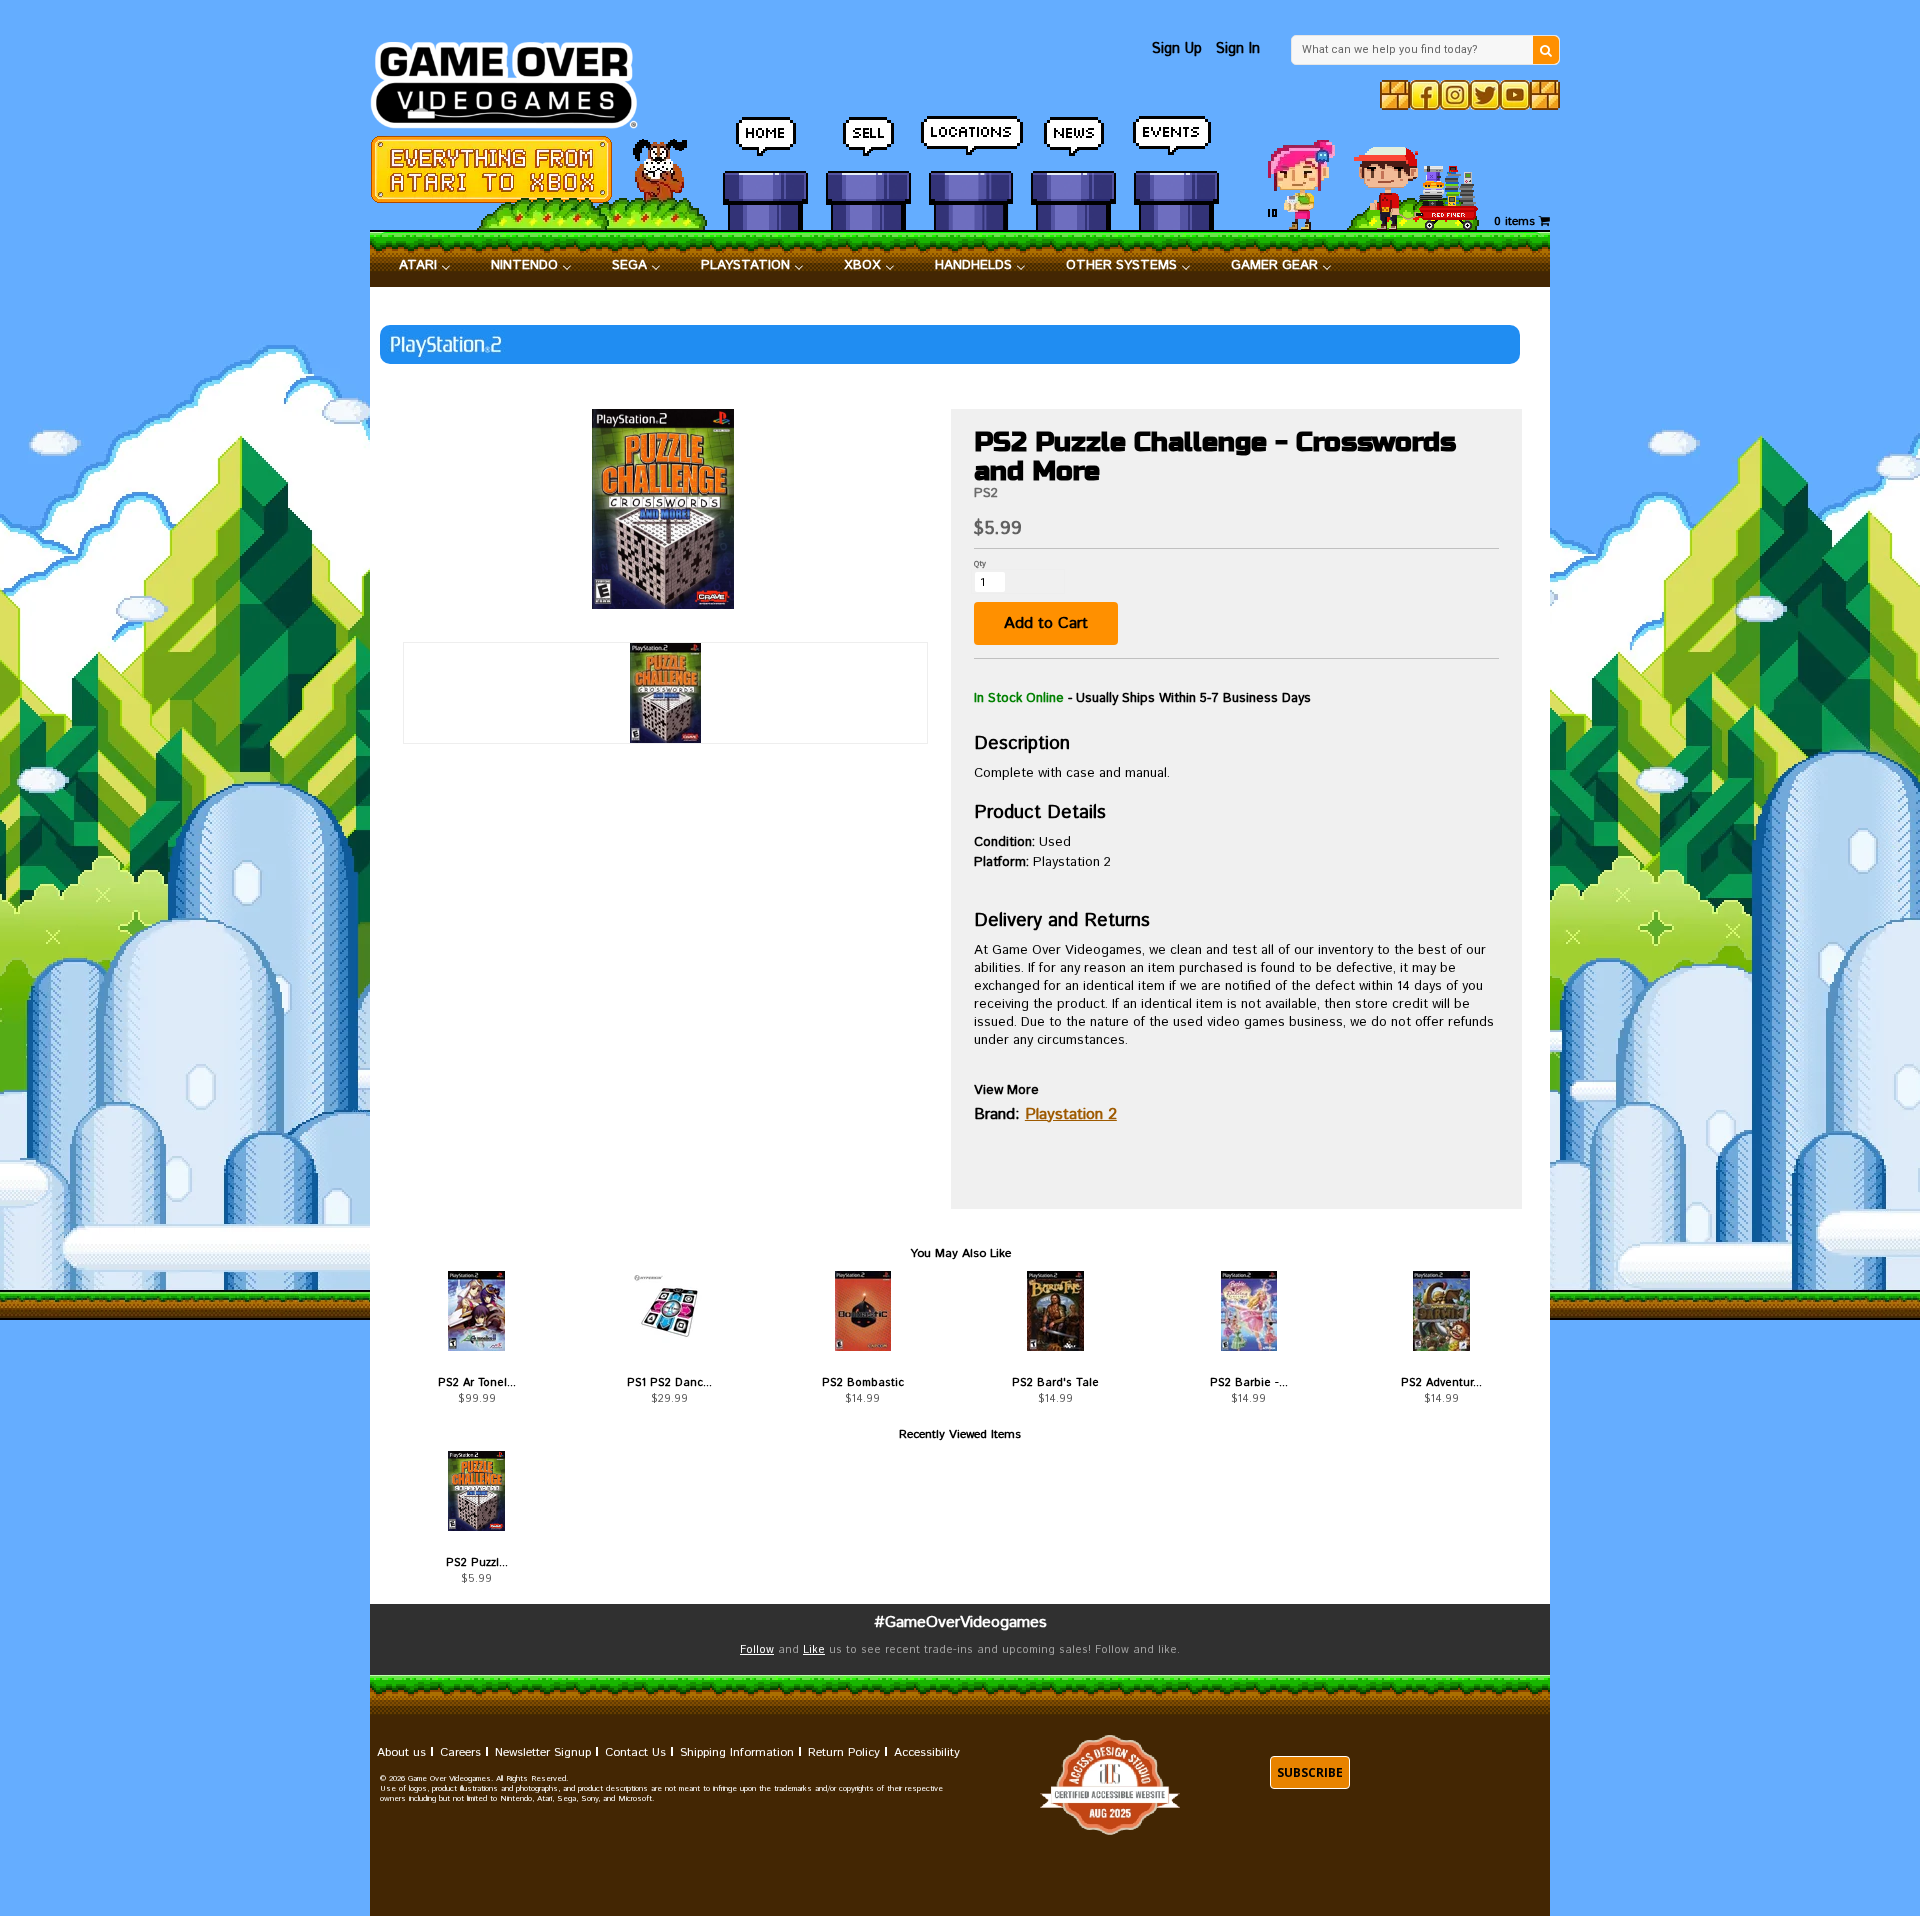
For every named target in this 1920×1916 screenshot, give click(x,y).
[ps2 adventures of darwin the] (1441, 1311)
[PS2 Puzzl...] (476, 1491)
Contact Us (635, 1752)
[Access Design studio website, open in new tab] (1110, 1784)
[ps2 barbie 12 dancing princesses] (1248, 1311)
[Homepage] (515, 79)
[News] (1073, 145)
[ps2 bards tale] (1055, 1311)
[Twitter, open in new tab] (1485, 95)
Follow (757, 1650)
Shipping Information (737, 1752)
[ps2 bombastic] (862, 1311)
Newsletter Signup (543, 1752)
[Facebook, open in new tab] (1425, 95)
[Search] (1546, 50)
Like (814, 1650)
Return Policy (844, 1752)
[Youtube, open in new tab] (1515, 95)
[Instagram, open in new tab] (1455, 95)
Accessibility (927, 1752)
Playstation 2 (1071, 1114)
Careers (460, 1752)
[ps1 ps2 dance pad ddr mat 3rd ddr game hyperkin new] (669, 1311)
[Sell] (868, 145)
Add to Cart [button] (1046, 623)
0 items (1516, 221)
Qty (980, 563)
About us (401, 1752)
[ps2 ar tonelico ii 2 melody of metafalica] (476, 1311)
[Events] (1176, 145)
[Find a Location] (971, 145)
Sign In (1238, 48)
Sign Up (1177, 48)
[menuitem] (425, 266)
